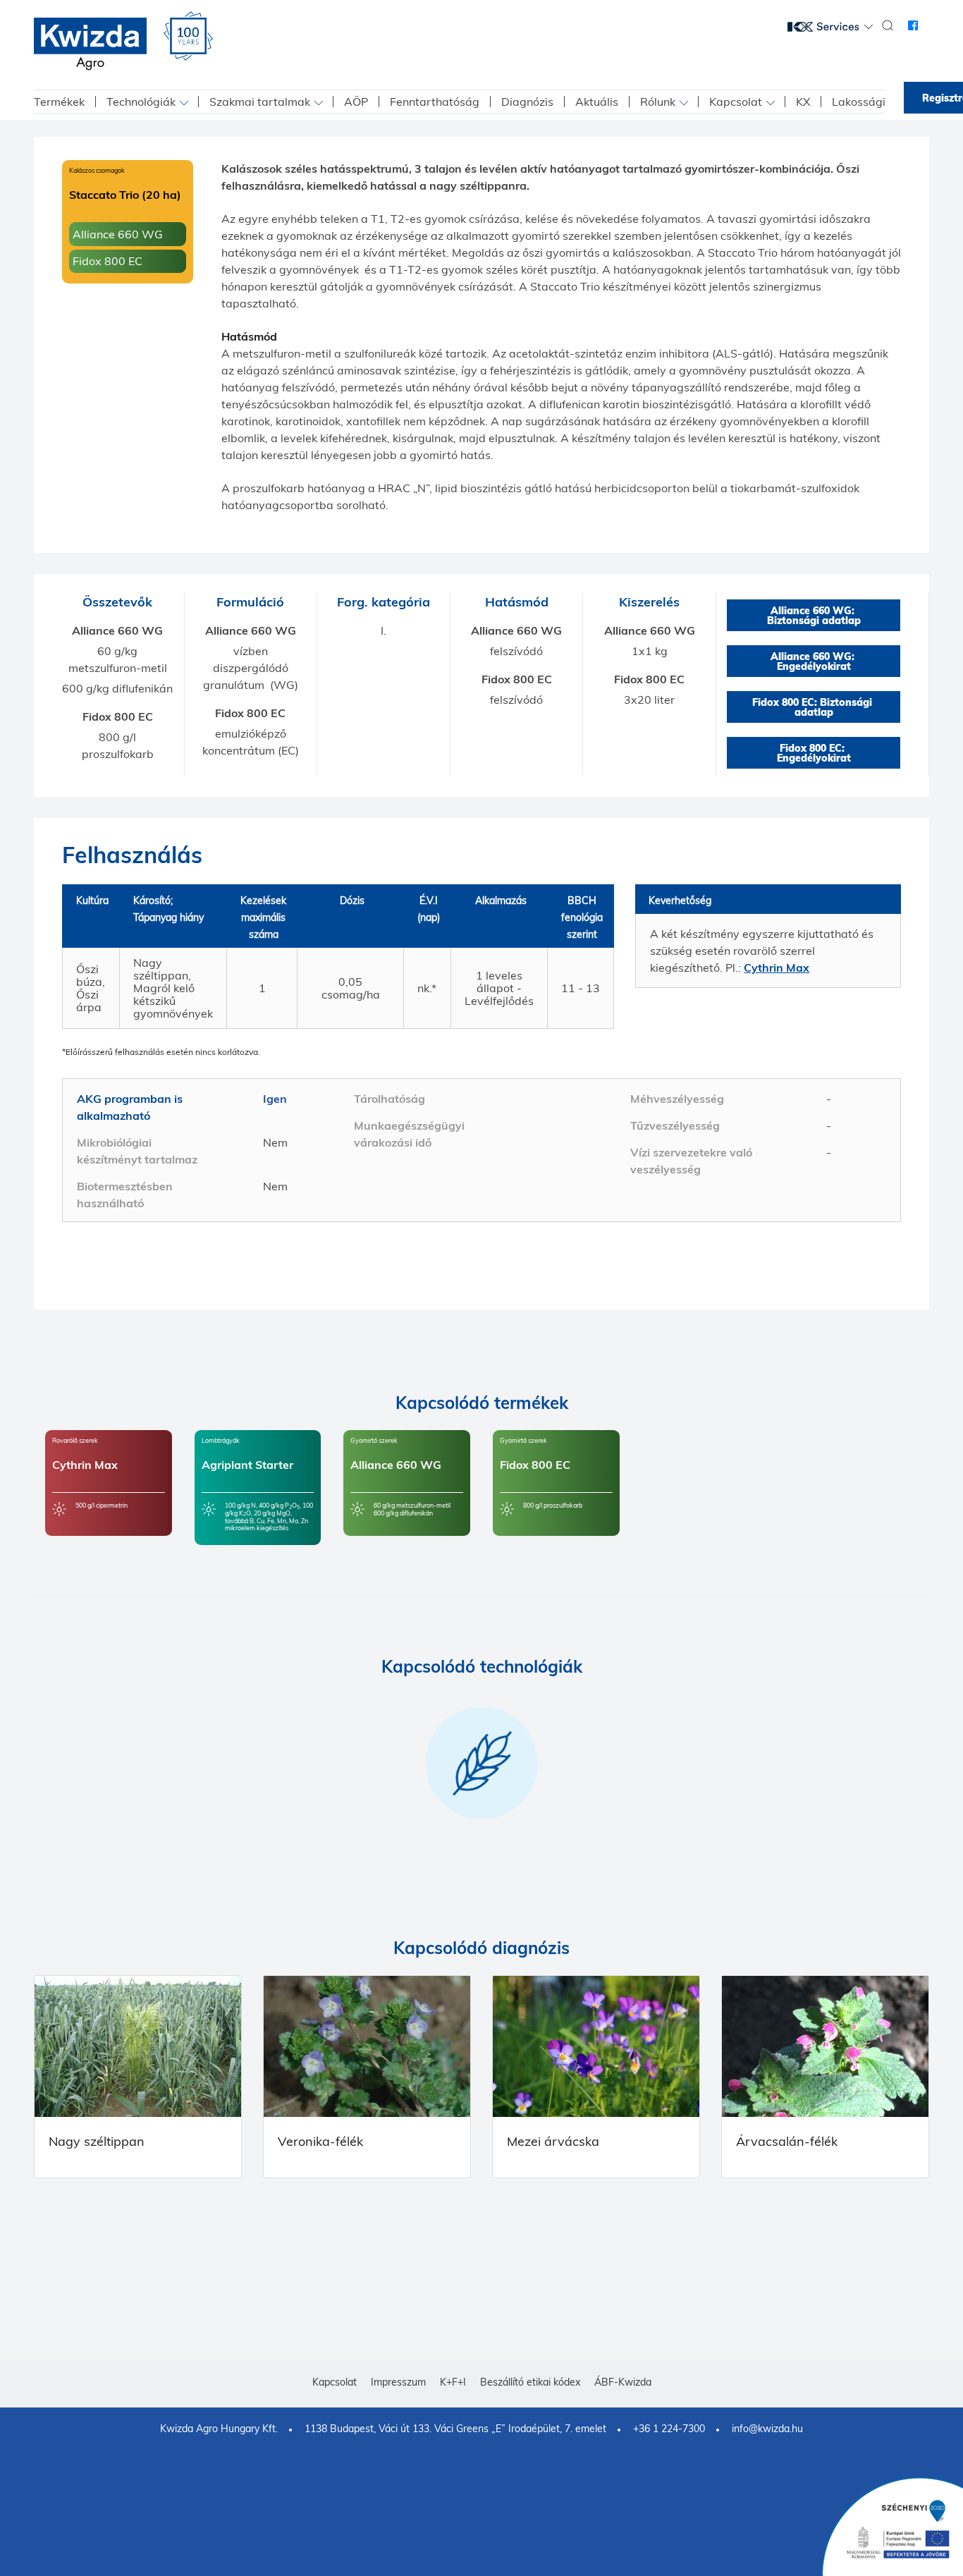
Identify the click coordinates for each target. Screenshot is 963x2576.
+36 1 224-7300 (669, 2429)
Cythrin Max (777, 967)
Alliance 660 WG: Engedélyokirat (814, 661)
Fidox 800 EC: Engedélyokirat (814, 753)
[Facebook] (913, 25)
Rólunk (658, 102)
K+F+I (453, 2382)
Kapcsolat (736, 102)
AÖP (356, 102)
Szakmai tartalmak (260, 102)
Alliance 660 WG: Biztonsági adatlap (814, 616)
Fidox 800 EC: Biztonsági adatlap (814, 707)
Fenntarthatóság (435, 102)
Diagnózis (527, 102)
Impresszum (398, 2382)
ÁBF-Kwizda (623, 2382)
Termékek (59, 102)
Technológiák (141, 102)
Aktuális (597, 102)
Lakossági (859, 102)
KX (803, 102)
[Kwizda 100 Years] (188, 36)
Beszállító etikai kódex (530, 2382)
